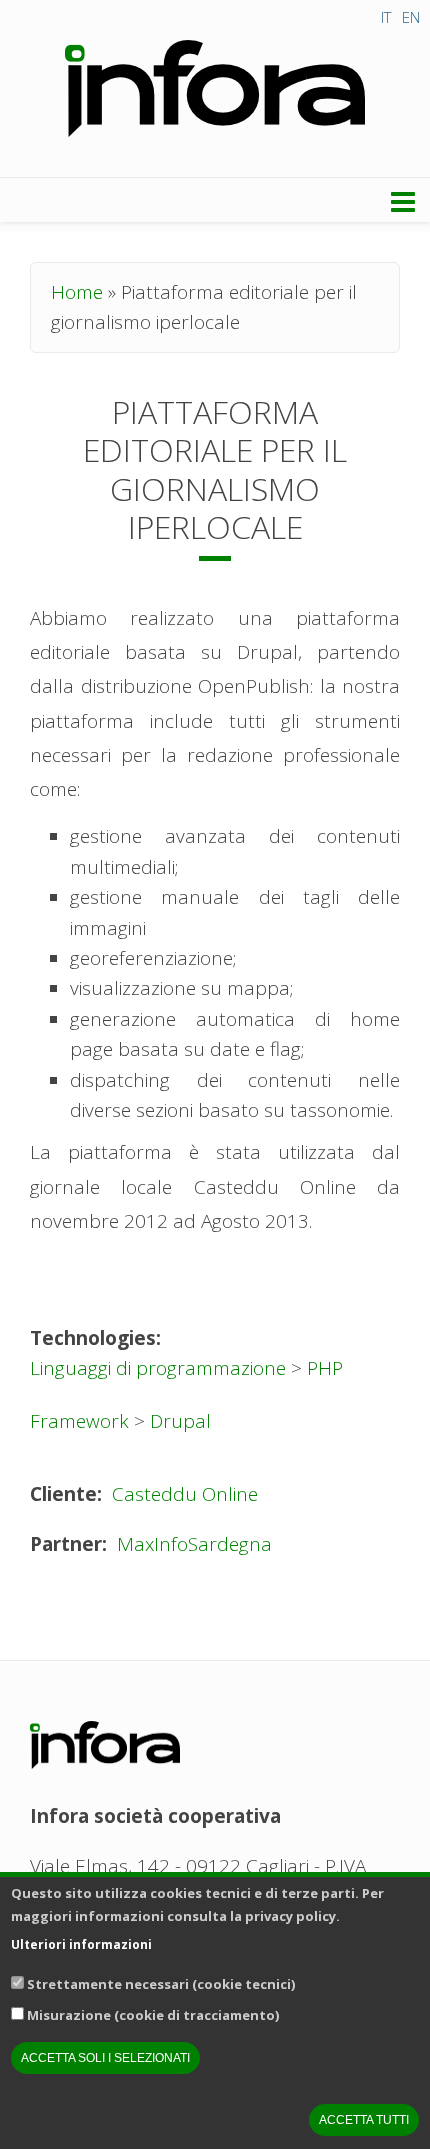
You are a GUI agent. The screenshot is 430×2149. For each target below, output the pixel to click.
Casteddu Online (185, 1494)
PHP (325, 1368)
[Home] (215, 89)
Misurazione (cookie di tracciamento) (153, 2015)
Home (77, 292)
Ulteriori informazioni (81, 1945)
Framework (79, 1421)
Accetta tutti (364, 2120)
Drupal (180, 1421)
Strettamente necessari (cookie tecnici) (161, 1984)
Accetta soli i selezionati (105, 2058)
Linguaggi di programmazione (158, 1368)
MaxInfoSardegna (194, 1544)
